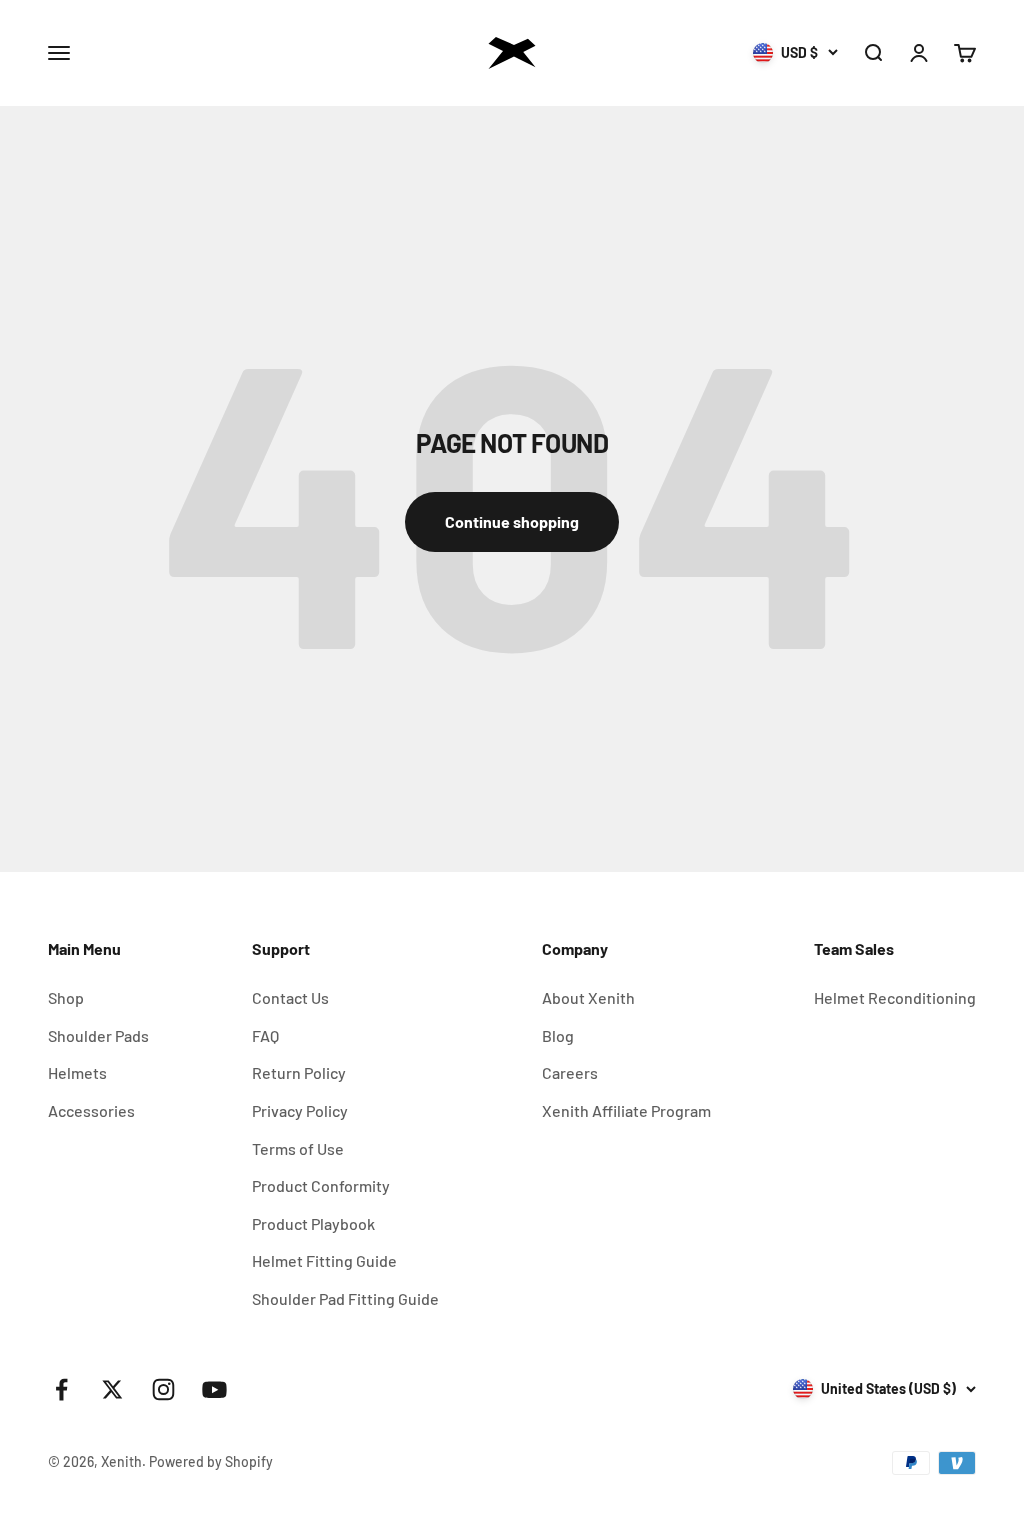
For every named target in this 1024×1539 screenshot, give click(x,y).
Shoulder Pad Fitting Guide (345, 1298)
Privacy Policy (300, 1110)
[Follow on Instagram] (163, 1389)
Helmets (77, 1072)
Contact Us (290, 997)
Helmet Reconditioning (895, 997)
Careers (570, 1072)
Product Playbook (313, 1223)
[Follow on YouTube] (214, 1389)
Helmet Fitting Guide (324, 1260)
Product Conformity (321, 1185)
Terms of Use (298, 1148)
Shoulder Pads (98, 1035)
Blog (558, 1035)
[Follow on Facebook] (61, 1389)
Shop (66, 997)
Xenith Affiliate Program (626, 1110)
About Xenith (588, 997)
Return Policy (299, 1072)
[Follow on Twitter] (112, 1389)
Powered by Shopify (211, 1461)
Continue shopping (512, 521)
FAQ (265, 1035)
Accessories (91, 1110)
